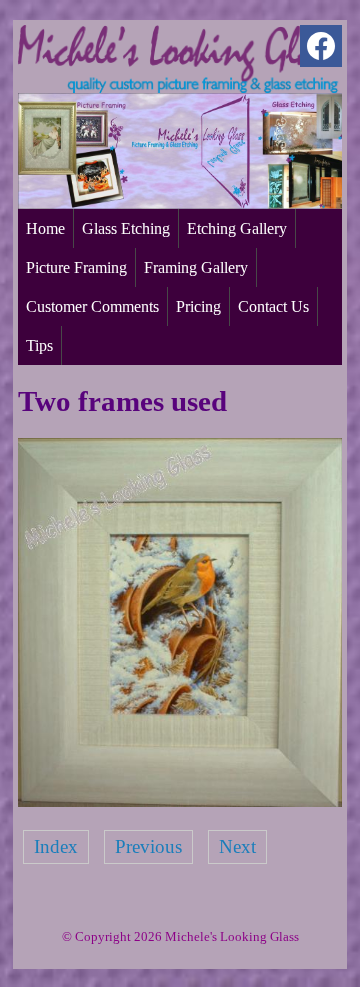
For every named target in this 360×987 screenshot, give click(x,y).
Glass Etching (126, 228)
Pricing (198, 306)
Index (56, 846)
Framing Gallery (196, 267)
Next (237, 846)
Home (45, 228)
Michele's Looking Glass (232, 936)
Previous (148, 846)
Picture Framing (76, 267)
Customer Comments (92, 306)
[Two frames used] (180, 800)
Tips (39, 345)
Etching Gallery (237, 228)
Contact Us (273, 306)
